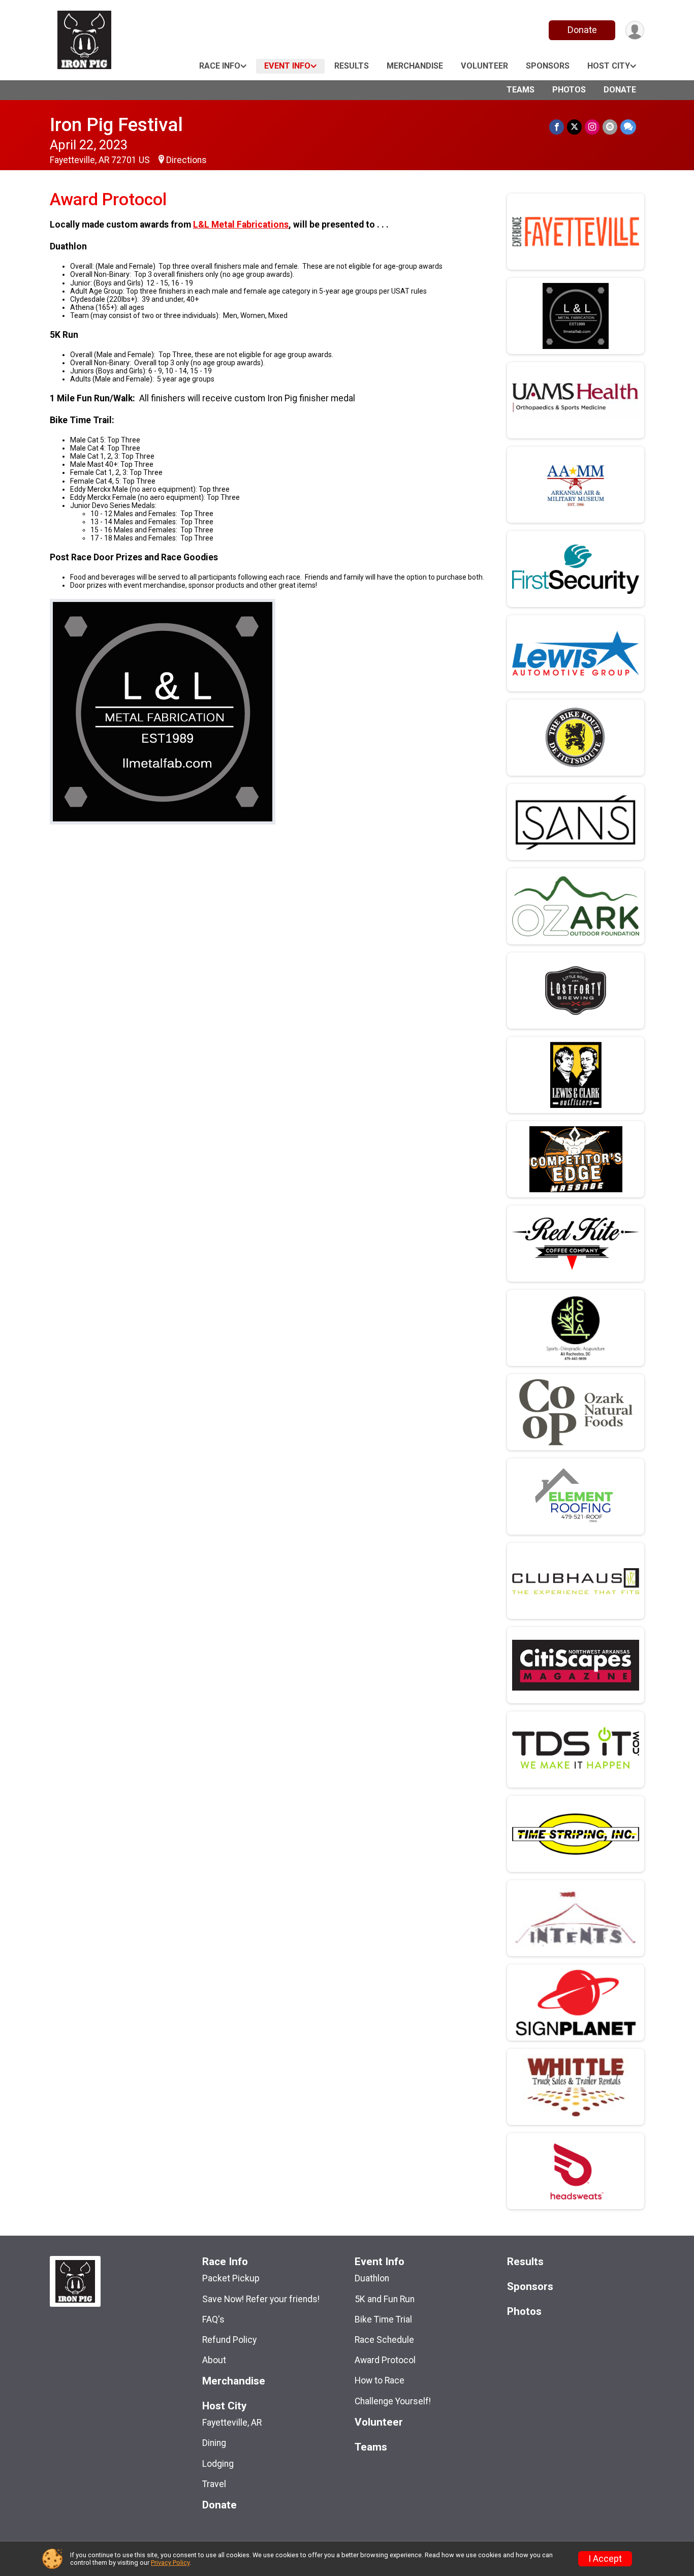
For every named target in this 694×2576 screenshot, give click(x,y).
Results (352, 66)
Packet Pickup (231, 2278)
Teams (520, 90)
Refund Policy (229, 2340)
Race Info (220, 66)
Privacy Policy (170, 2563)
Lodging (218, 2464)
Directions (186, 160)
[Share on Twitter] (574, 127)
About (214, 2360)
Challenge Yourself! (393, 2401)
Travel (214, 2484)
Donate (582, 30)
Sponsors (548, 66)
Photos (569, 90)
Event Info (287, 66)
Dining (214, 2443)
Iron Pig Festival (116, 125)
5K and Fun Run (385, 2299)
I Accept (605, 2559)
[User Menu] (635, 30)
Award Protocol (385, 2360)
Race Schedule (384, 2340)
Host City (609, 66)
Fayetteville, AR (232, 2423)
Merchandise (415, 66)
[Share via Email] (610, 127)
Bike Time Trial (383, 2319)
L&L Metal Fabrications (241, 225)
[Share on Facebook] (557, 127)
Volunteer (484, 66)
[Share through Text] (628, 127)
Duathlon (372, 2278)
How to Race (380, 2380)
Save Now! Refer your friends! (261, 2299)
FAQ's (213, 2319)
